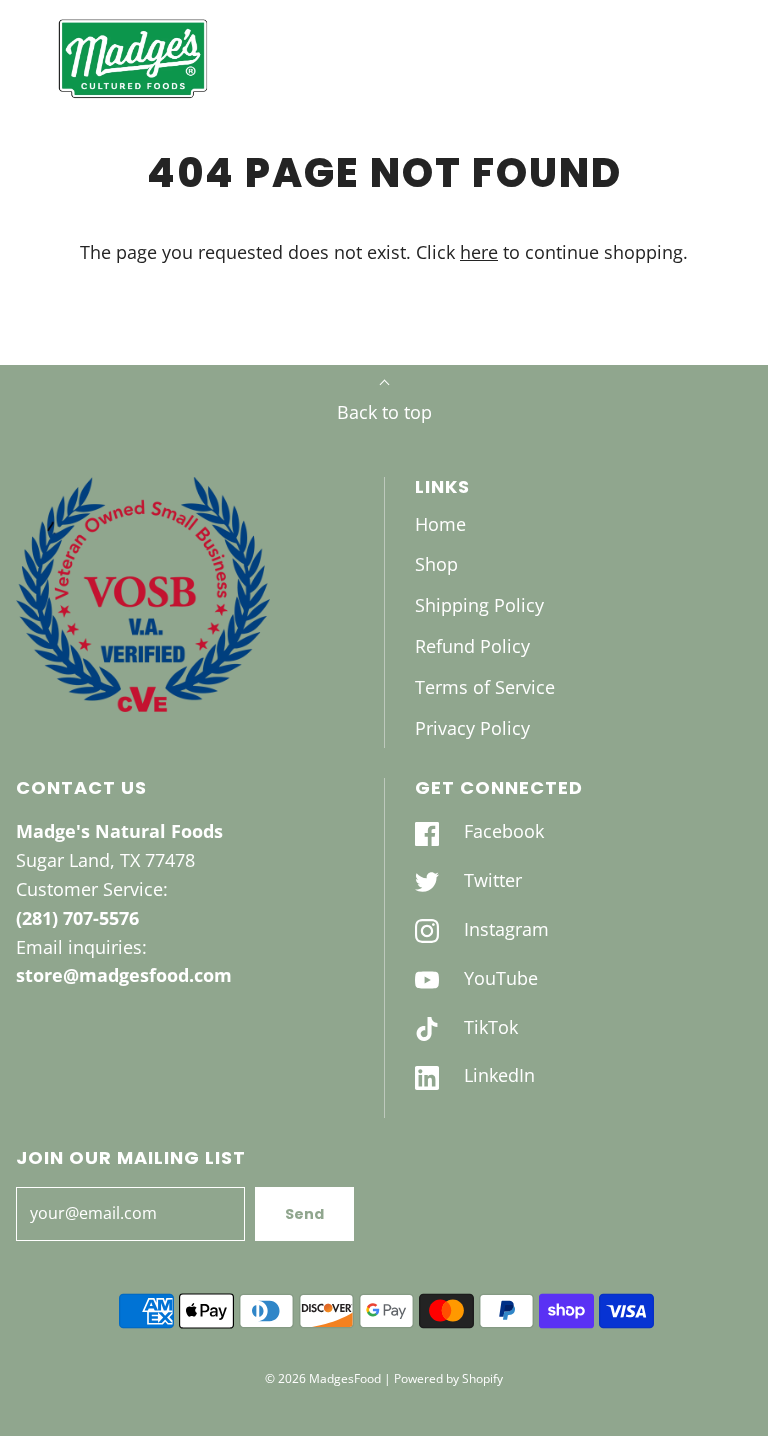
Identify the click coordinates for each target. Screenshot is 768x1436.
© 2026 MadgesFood (323, 1378)
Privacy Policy (472, 728)
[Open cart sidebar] (740, 58)
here (479, 252)
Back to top (384, 412)
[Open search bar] (685, 58)
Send (304, 1214)
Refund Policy (472, 646)
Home (440, 524)
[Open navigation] (27, 58)
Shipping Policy (479, 605)
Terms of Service (485, 687)
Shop (436, 564)
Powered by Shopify (448, 1378)
